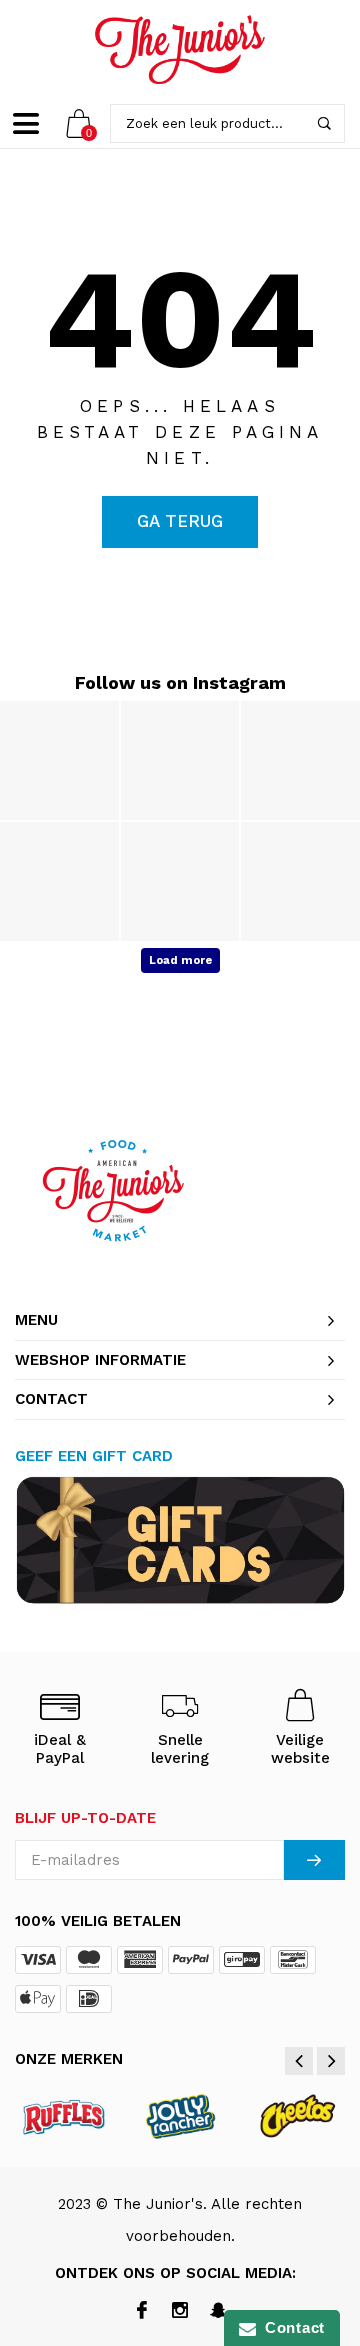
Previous (299, 2061)
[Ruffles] (65, 2115)
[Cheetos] (297, 2115)
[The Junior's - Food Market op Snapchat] (218, 2312)
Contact (290, 2327)
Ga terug (180, 521)
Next (331, 2061)
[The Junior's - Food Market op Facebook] (142, 2312)
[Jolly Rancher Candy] (181, 2115)
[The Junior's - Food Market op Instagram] (180, 2312)
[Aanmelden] (314, 1860)
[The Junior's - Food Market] (180, 49)
